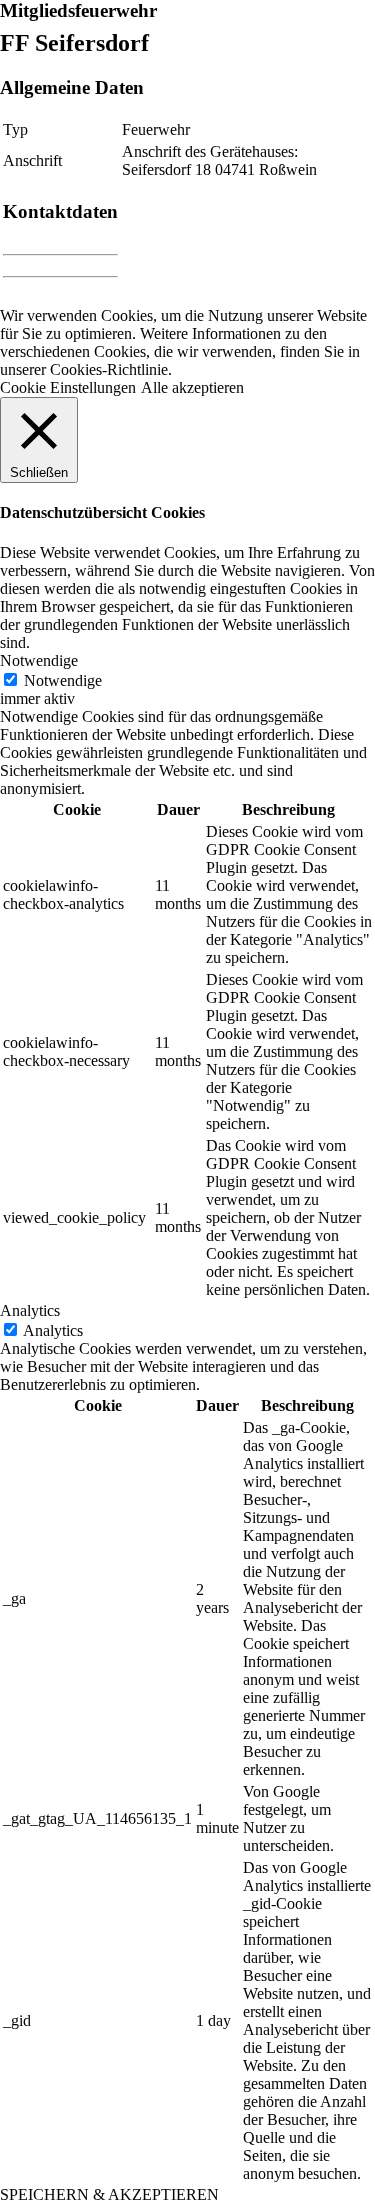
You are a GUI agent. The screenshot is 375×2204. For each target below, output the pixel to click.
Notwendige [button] (39, 660)
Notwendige (63, 680)
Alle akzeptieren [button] (192, 387)
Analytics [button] (30, 1310)
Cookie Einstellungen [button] (68, 387)
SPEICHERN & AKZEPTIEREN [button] (109, 2194)
